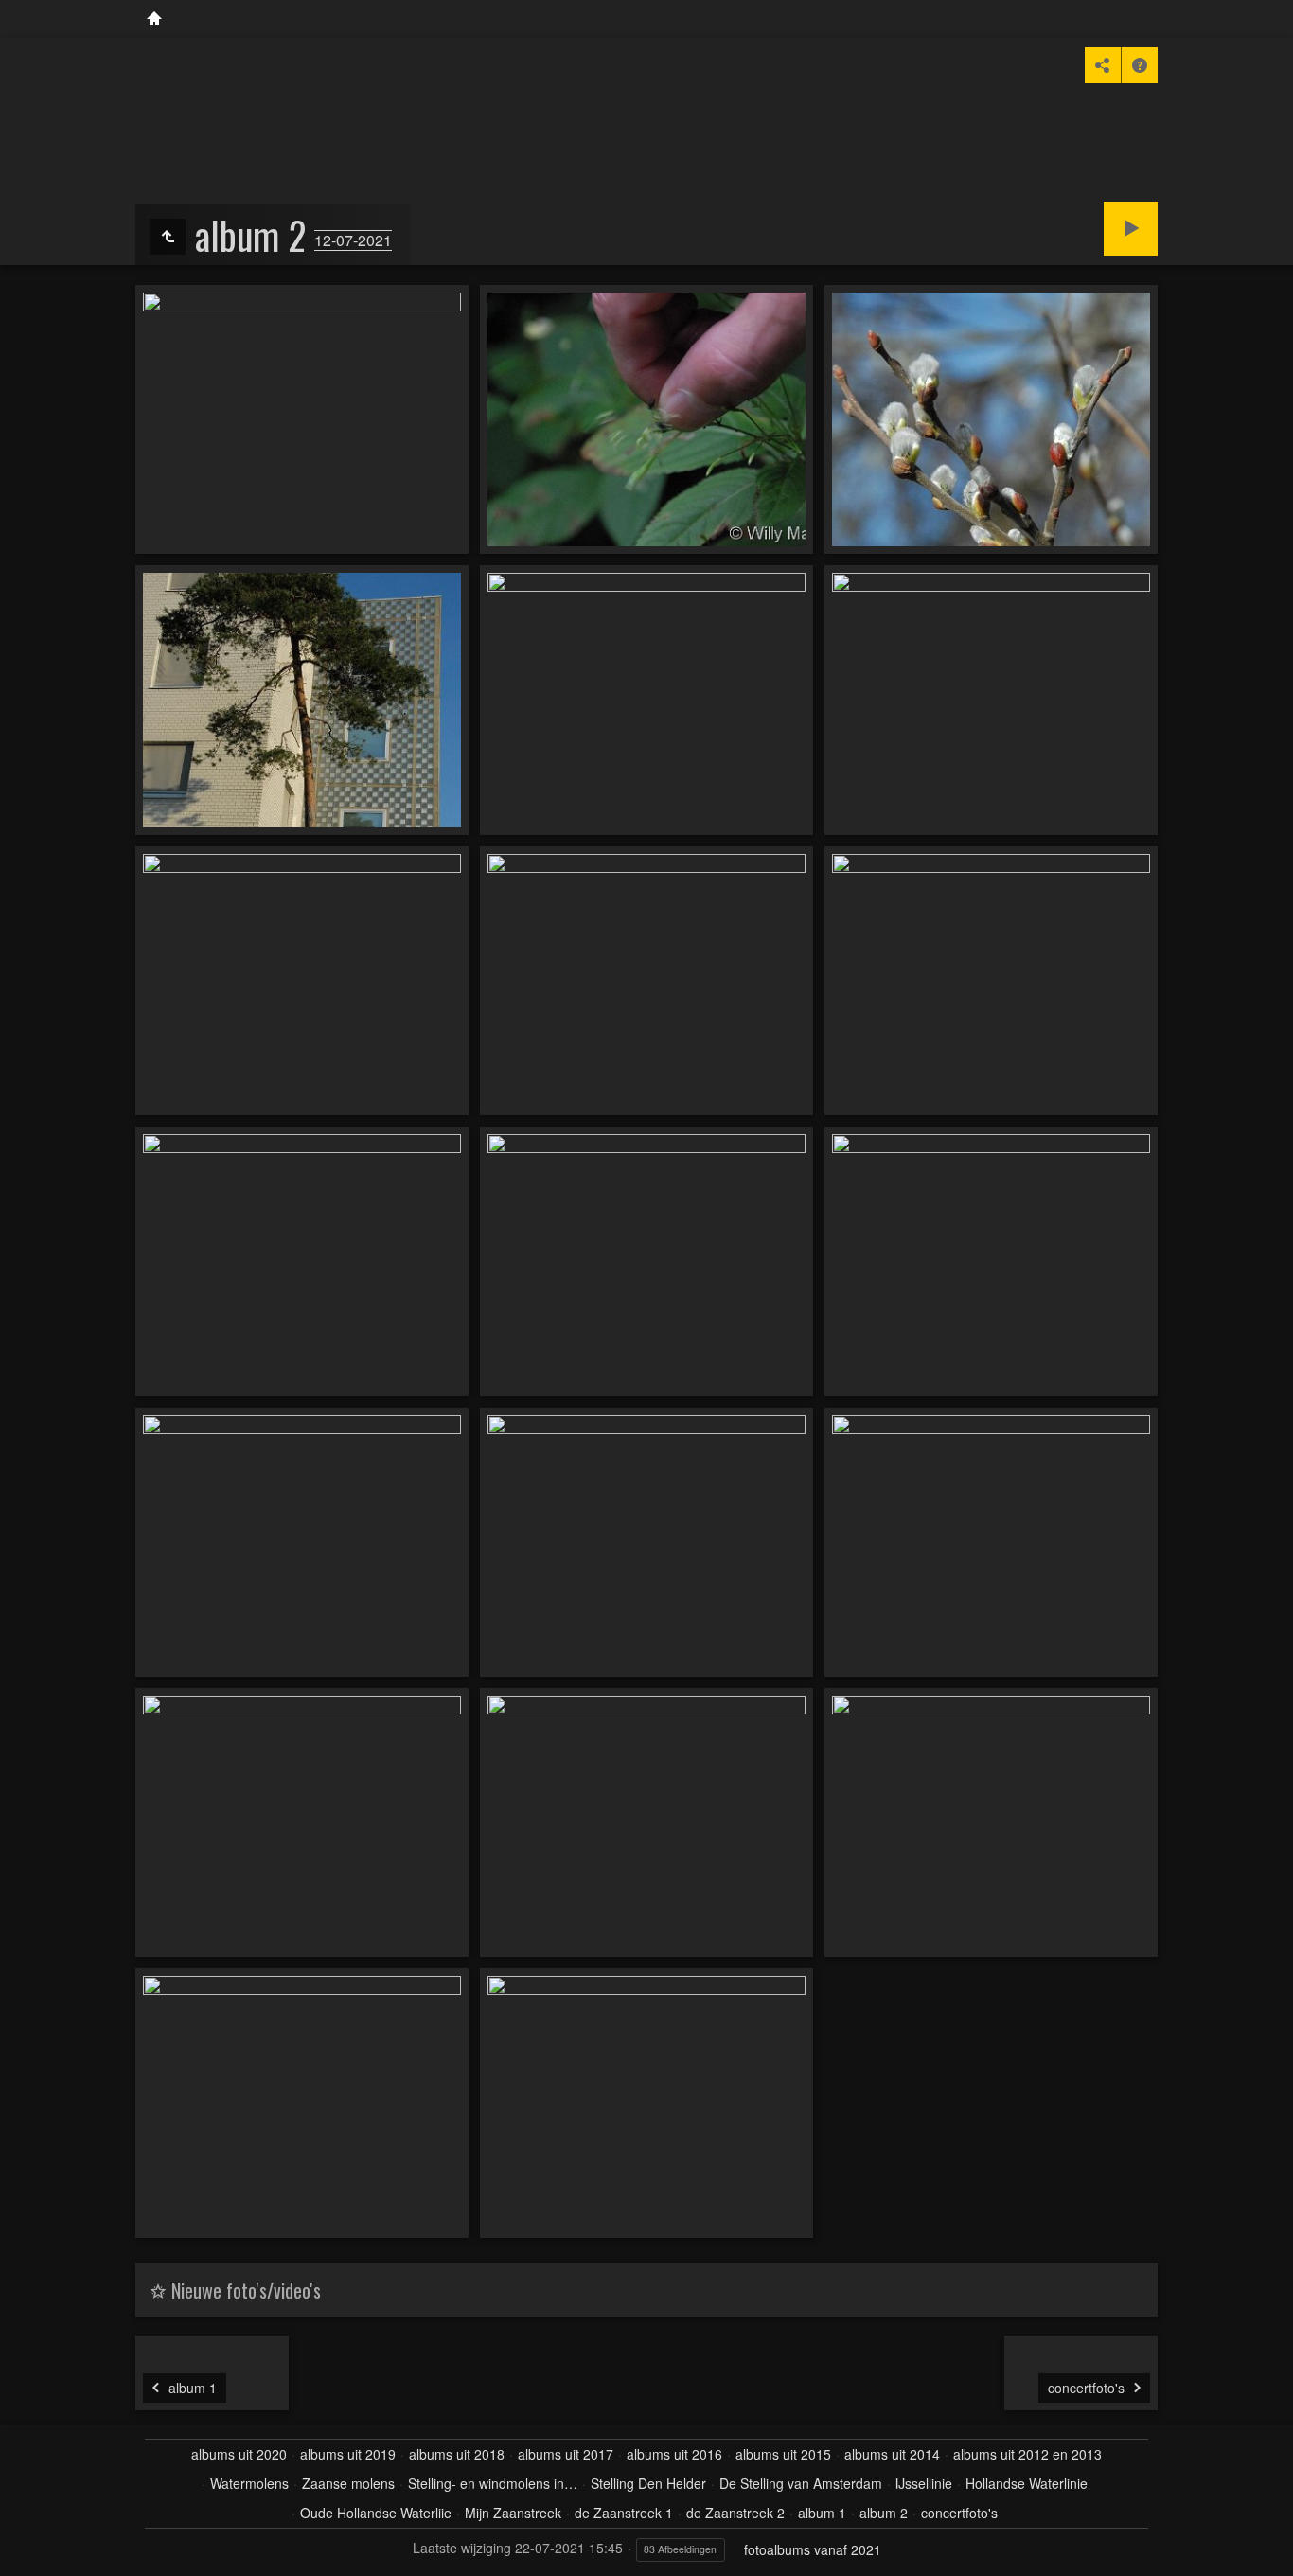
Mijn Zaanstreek (513, 2513)
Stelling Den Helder (648, 2483)
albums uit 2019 (348, 2454)
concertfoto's (959, 2513)
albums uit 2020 (239, 2454)
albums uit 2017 (566, 2454)
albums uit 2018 (457, 2454)
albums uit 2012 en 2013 (1027, 2454)
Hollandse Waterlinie (1027, 2483)
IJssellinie (924, 2483)
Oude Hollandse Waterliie (376, 2513)
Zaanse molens (348, 2483)
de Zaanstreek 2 (735, 2513)
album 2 (884, 2513)
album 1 (822, 2513)
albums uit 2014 (892, 2454)
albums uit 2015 (783, 2454)
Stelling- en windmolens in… (493, 2483)
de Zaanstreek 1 (624, 2513)
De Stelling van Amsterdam (801, 2483)
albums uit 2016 (674, 2454)
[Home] (154, 19)
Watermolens (249, 2483)
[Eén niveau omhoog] (168, 237)
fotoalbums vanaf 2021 (813, 2549)
